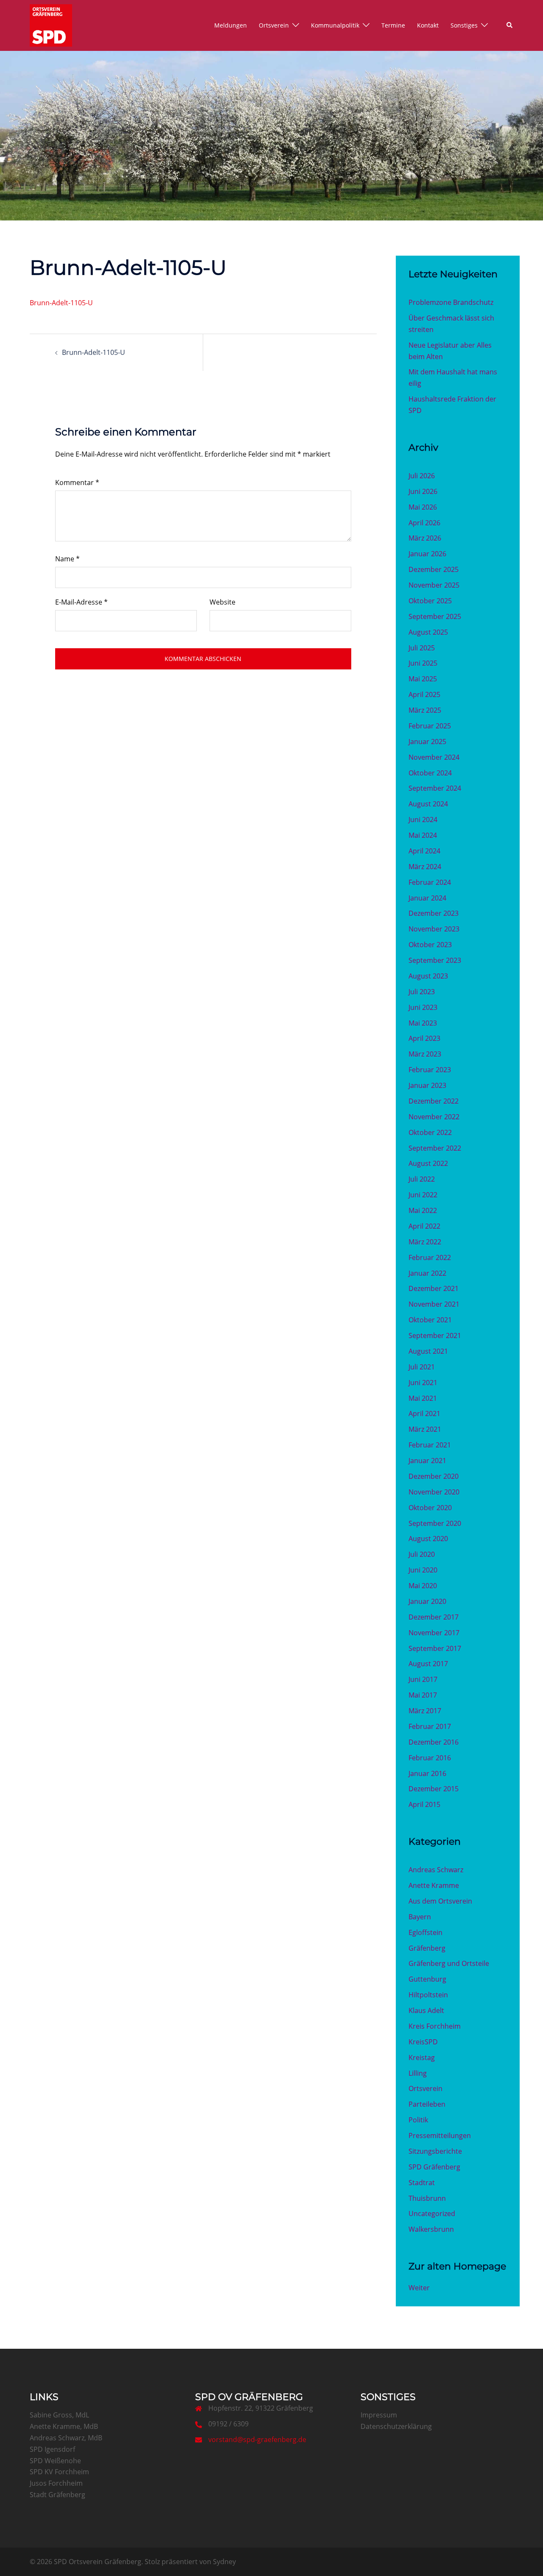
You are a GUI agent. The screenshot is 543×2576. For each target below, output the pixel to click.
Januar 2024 (427, 898)
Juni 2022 (423, 1195)
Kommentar (77, 482)
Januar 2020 (427, 1601)
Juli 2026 (422, 476)
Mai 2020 (423, 1586)
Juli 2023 (422, 992)
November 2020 (434, 1492)
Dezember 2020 (434, 1476)
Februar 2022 (430, 1257)
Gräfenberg (427, 1948)
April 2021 (424, 1413)
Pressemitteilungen (440, 2136)
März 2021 (425, 1429)
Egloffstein (425, 1932)
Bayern (420, 1917)
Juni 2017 (423, 1679)
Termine (393, 25)
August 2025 (428, 632)
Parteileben (427, 2104)
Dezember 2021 (434, 1288)
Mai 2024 (423, 835)
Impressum (379, 2415)
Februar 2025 (430, 726)
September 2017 (435, 1648)
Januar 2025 (427, 742)
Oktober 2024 (430, 773)
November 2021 (434, 1304)
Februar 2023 (430, 1070)
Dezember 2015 (434, 1789)
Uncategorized (432, 2214)
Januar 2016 (427, 1773)
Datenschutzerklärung (396, 2426)
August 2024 (428, 804)
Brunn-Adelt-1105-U (61, 303)
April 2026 (424, 523)
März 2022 (425, 1242)
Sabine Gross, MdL (59, 2415)
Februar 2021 (430, 1445)
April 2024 (424, 851)
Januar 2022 (427, 1273)
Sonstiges (464, 25)
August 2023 (428, 976)
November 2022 (434, 1117)
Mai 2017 (423, 1695)
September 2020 (435, 1523)
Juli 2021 (422, 1367)
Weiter (419, 2288)
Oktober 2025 (430, 601)
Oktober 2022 (430, 1132)
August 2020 (428, 1539)
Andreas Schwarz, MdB (66, 2438)
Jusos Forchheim (56, 2483)
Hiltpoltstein (428, 1995)
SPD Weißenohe (55, 2461)
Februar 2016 (430, 1758)
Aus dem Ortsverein (440, 1901)
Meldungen (231, 25)
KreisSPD (423, 2042)
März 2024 (425, 867)
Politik (418, 2120)
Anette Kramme (434, 1885)
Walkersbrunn (431, 2229)
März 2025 (425, 710)
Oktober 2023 (430, 945)
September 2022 (435, 1148)
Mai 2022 (423, 1210)
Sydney (224, 2562)
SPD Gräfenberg (434, 2167)
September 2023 (435, 960)
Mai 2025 (423, 679)
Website (223, 602)
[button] (510, 25)
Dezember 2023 (434, 913)
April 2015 (424, 1804)
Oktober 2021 (430, 1320)
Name (67, 559)
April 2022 (424, 1226)
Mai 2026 (423, 507)
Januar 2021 (427, 1461)
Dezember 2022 (434, 1101)
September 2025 (435, 616)
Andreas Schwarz (436, 1870)
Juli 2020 (422, 1554)
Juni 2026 (423, 491)
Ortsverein (274, 25)
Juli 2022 (422, 1179)
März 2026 (425, 538)
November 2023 (434, 929)
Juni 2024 (423, 820)
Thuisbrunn (427, 2198)
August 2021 (428, 1351)
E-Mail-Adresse (81, 602)
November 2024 (434, 757)
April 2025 (424, 694)
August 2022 (428, 1163)
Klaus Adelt (426, 2010)
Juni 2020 (423, 1570)
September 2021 (435, 1335)
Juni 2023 (423, 1007)
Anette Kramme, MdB (64, 2426)
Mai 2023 (423, 1023)
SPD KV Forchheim (59, 2472)
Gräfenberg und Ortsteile (449, 1963)
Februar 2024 (430, 882)
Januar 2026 (427, 554)
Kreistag (422, 2057)
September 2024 (435, 788)
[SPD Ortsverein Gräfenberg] (51, 25)
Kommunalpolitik (335, 25)
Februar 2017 (430, 1726)
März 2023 (425, 1054)
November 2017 (434, 1633)
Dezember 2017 (434, 1617)
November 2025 (434, 585)
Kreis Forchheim (435, 2026)
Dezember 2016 (434, 1742)
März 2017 (425, 1711)
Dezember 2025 (434, 569)
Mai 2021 (423, 1398)
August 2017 (428, 1664)
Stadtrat (422, 2183)
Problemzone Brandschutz (451, 302)
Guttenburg (427, 1979)
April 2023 (424, 1038)
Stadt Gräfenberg (57, 2495)
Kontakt (428, 25)
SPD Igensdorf (52, 2449)
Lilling (418, 2073)
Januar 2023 (427, 1085)
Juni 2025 (423, 663)
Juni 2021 (423, 1383)
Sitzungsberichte (435, 2151)
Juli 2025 (422, 648)
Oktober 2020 (430, 1508)
